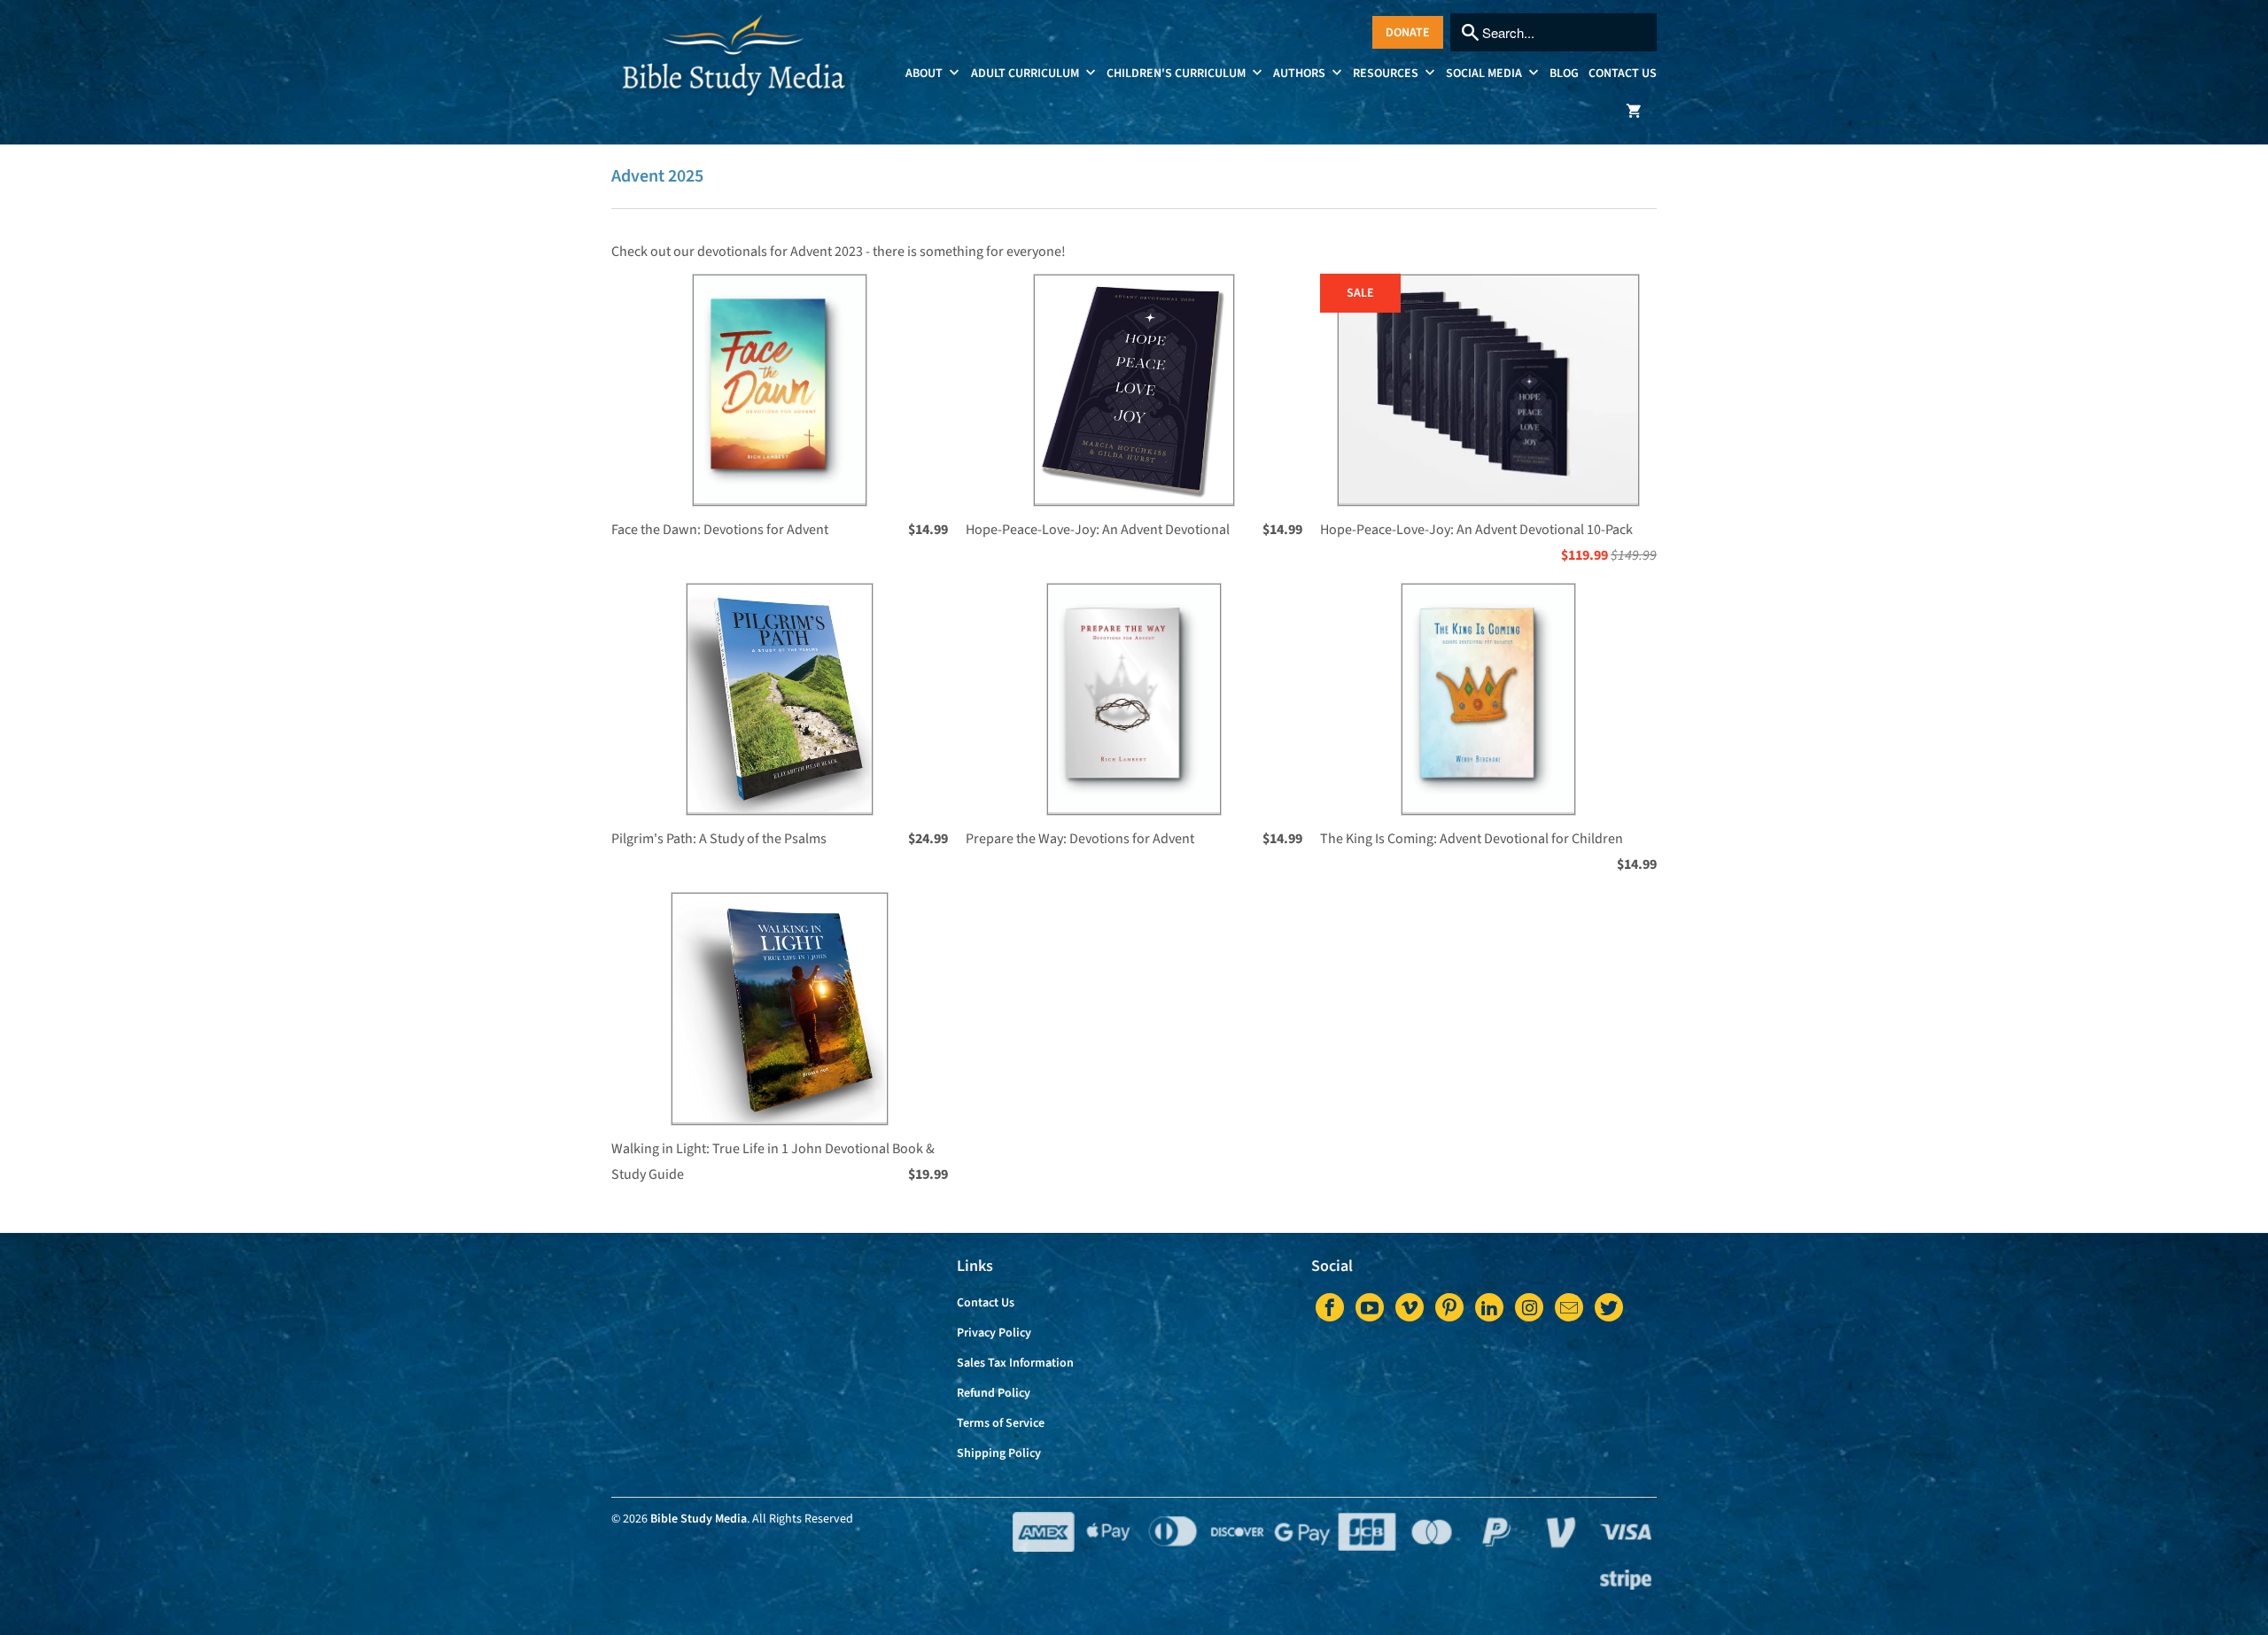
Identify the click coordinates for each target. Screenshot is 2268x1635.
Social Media (1485, 74)
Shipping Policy (999, 1453)
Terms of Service (1001, 1423)
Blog (1564, 74)
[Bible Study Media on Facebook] (1330, 1307)
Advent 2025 (657, 176)
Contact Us (1623, 74)
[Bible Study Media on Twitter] (1609, 1307)
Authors (1301, 74)
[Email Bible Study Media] (1569, 1307)
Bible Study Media (699, 1519)
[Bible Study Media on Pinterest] (1449, 1307)
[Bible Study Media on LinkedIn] (1489, 1307)
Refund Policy (994, 1393)
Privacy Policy (994, 1333)
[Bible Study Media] (735, 66)
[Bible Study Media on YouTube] (1370, 1307)
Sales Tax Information (1015, 1363)
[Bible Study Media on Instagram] (1529, 1307)
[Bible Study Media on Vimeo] (1410, 1307)
